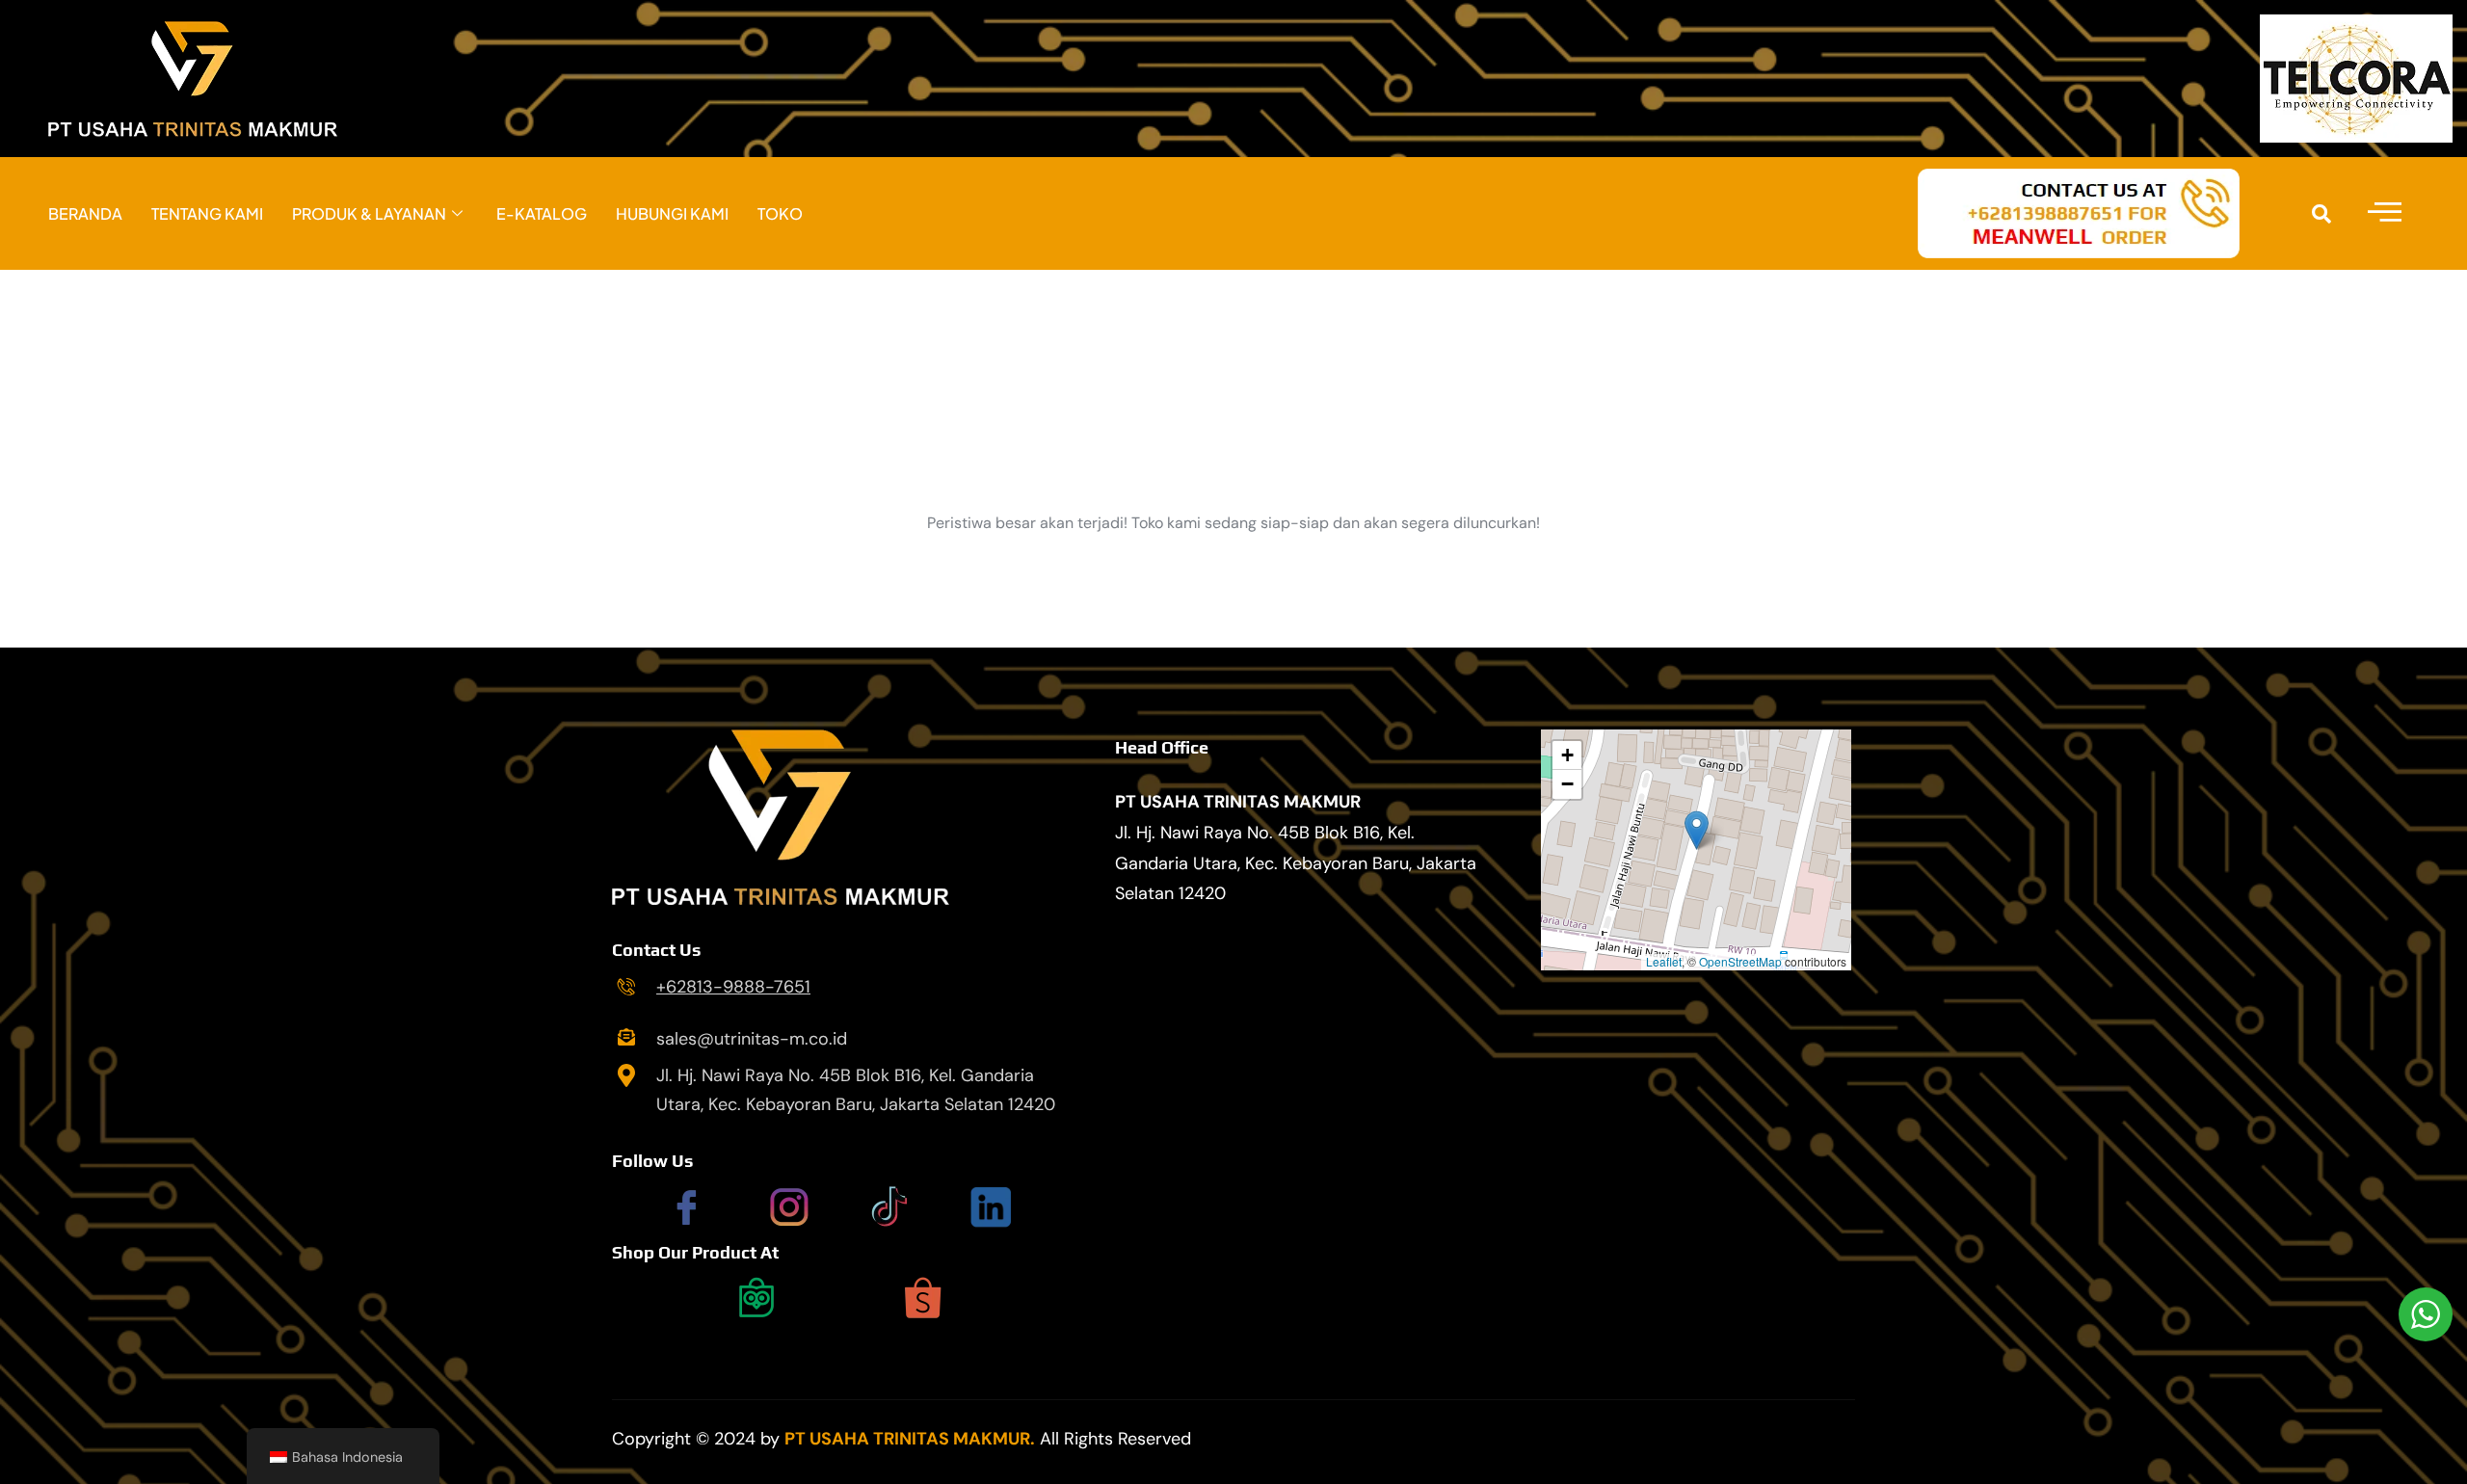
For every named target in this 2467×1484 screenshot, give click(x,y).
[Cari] (2322, 214)
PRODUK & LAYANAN (369, 213)
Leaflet (1664, 961)
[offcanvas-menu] (2385, 213)
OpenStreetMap (1740, 961)
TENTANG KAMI (207, 213)
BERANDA (85, 213)
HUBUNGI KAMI (672, 213)
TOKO (780, 213)
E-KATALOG (542, 213)
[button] (1697, 830)
